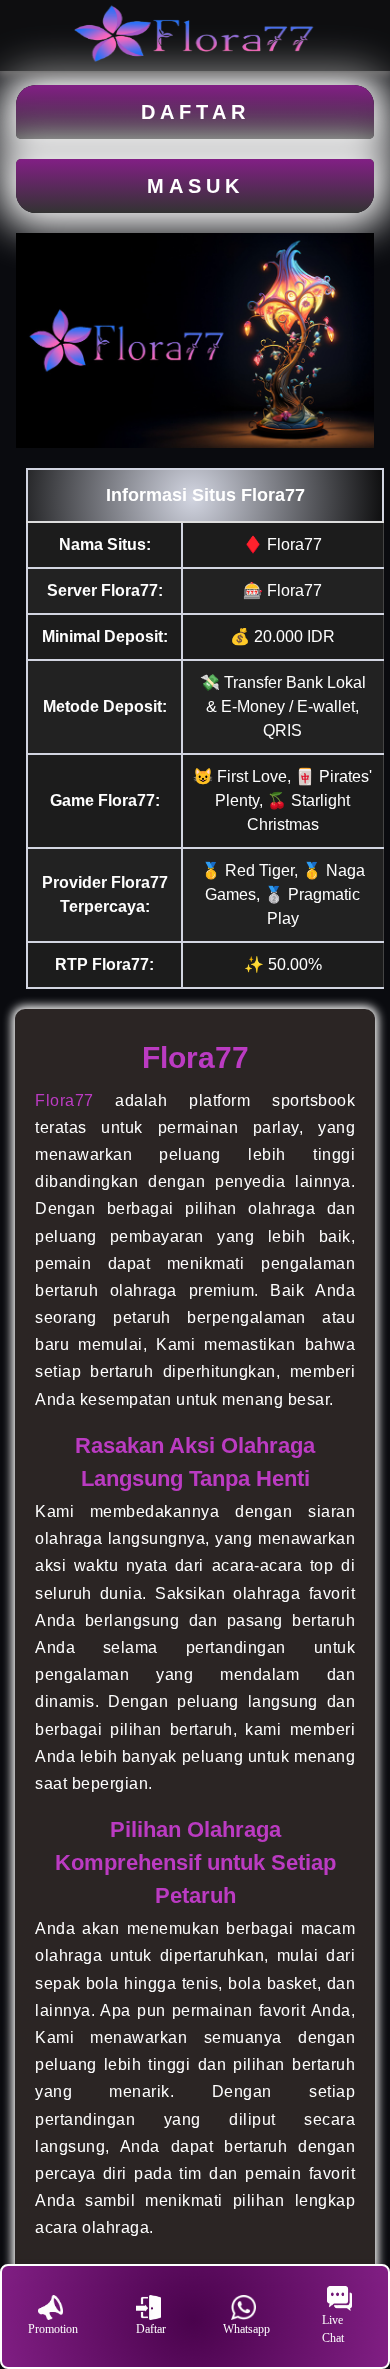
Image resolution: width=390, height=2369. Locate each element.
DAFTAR (195, 112)
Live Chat (333, 2329)
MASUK (195, 186)
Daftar (151, 2329)
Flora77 (64, 1100)
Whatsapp (246, 2329)
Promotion (53, 2329)
